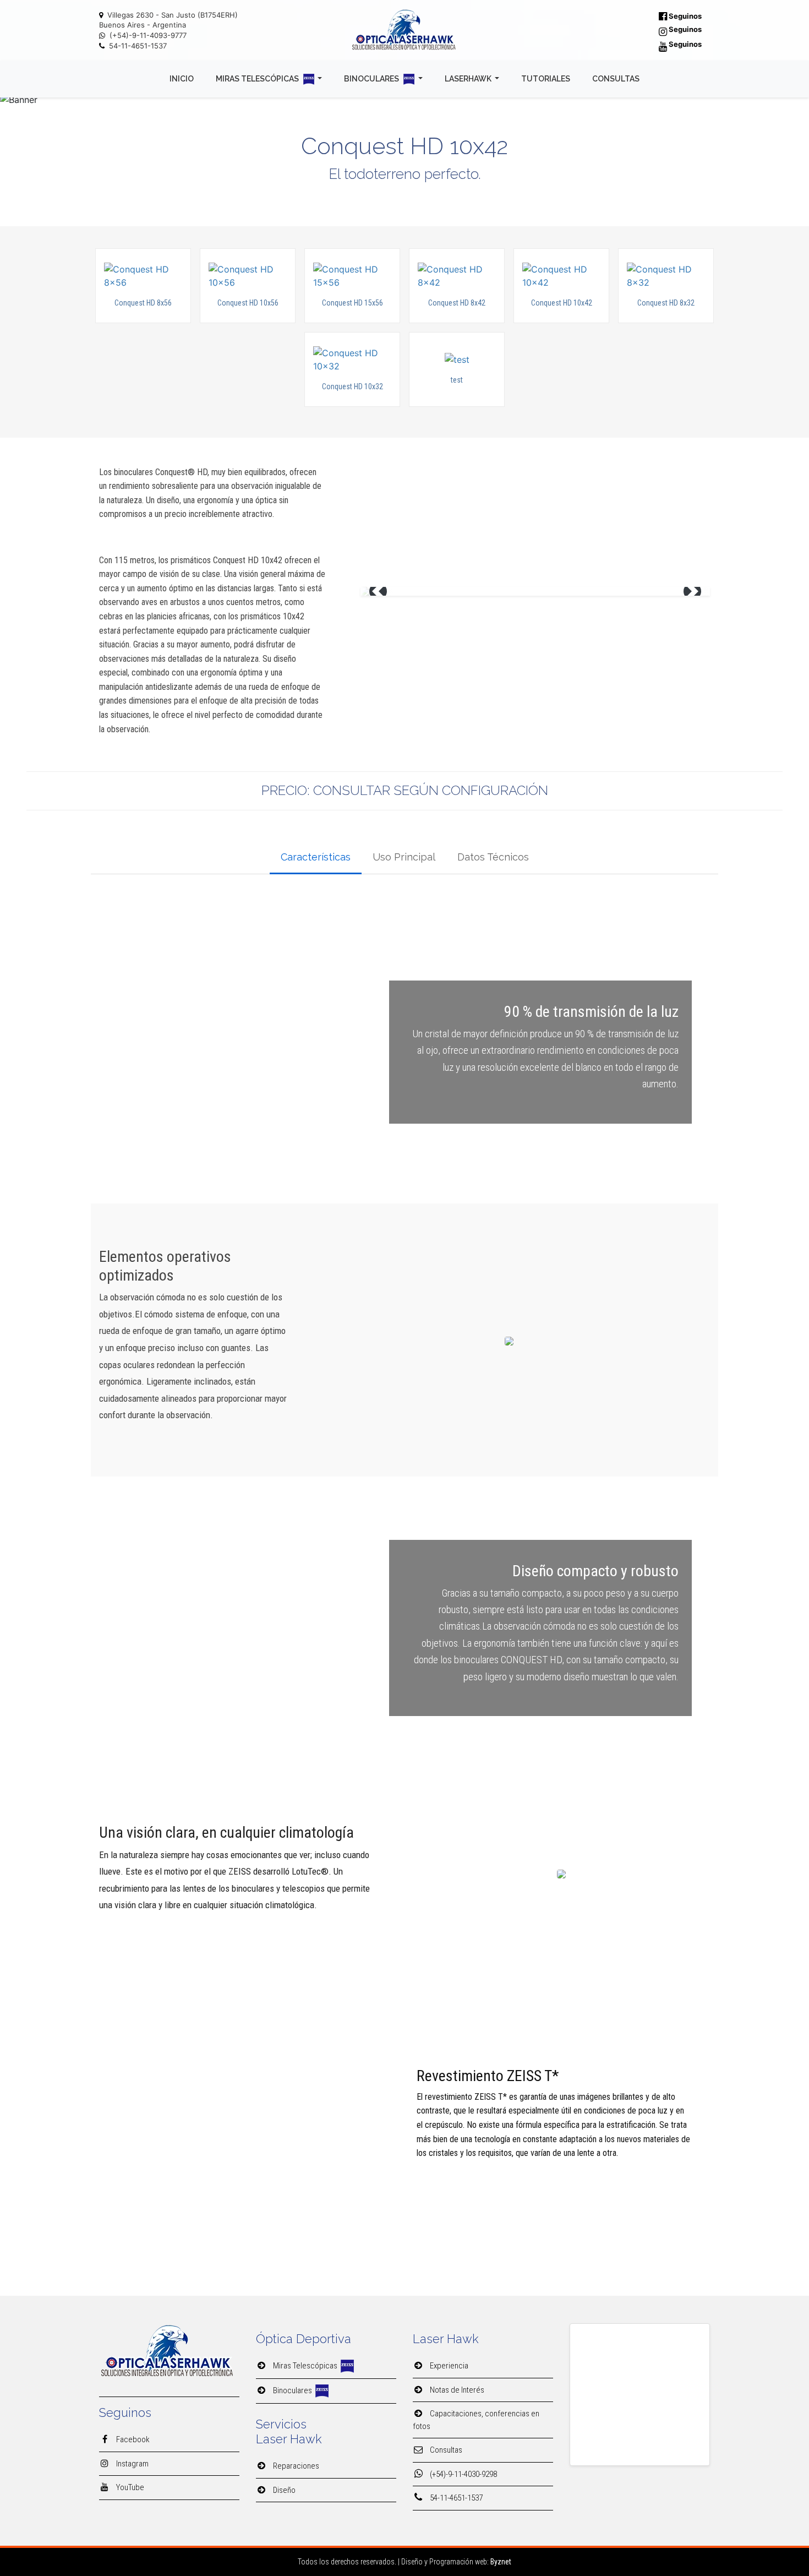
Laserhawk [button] (469, 79)
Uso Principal (404, 857)
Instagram (132, 2464)
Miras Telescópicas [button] (258, 79)
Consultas (616, 79)
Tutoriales (546, 79)
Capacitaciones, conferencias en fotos (476, 2420)
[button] (378, 591)
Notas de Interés (456, 2390)
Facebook (132, 2439)
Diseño (283, 2490)
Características (316, 857)
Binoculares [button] (372, 79)
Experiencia (448, 2366)
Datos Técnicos (493, 857)
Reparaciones (295, 2466)
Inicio (182, 79)
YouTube (129, 2487)
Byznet (501, 2562)
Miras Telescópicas (306, 2366)
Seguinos (684, 16)
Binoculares (293, 2390)
